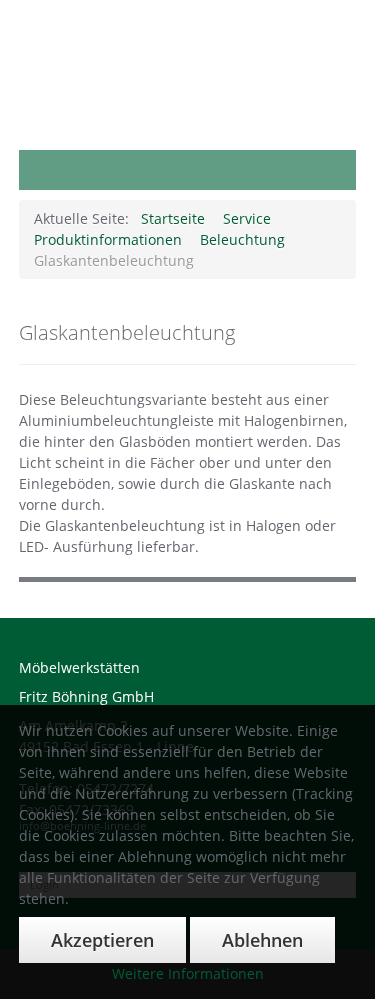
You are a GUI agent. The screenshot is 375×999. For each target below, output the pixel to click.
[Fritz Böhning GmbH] (188, 11)
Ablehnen (262, 940)
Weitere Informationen (188, 973)
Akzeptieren (102, 940)
